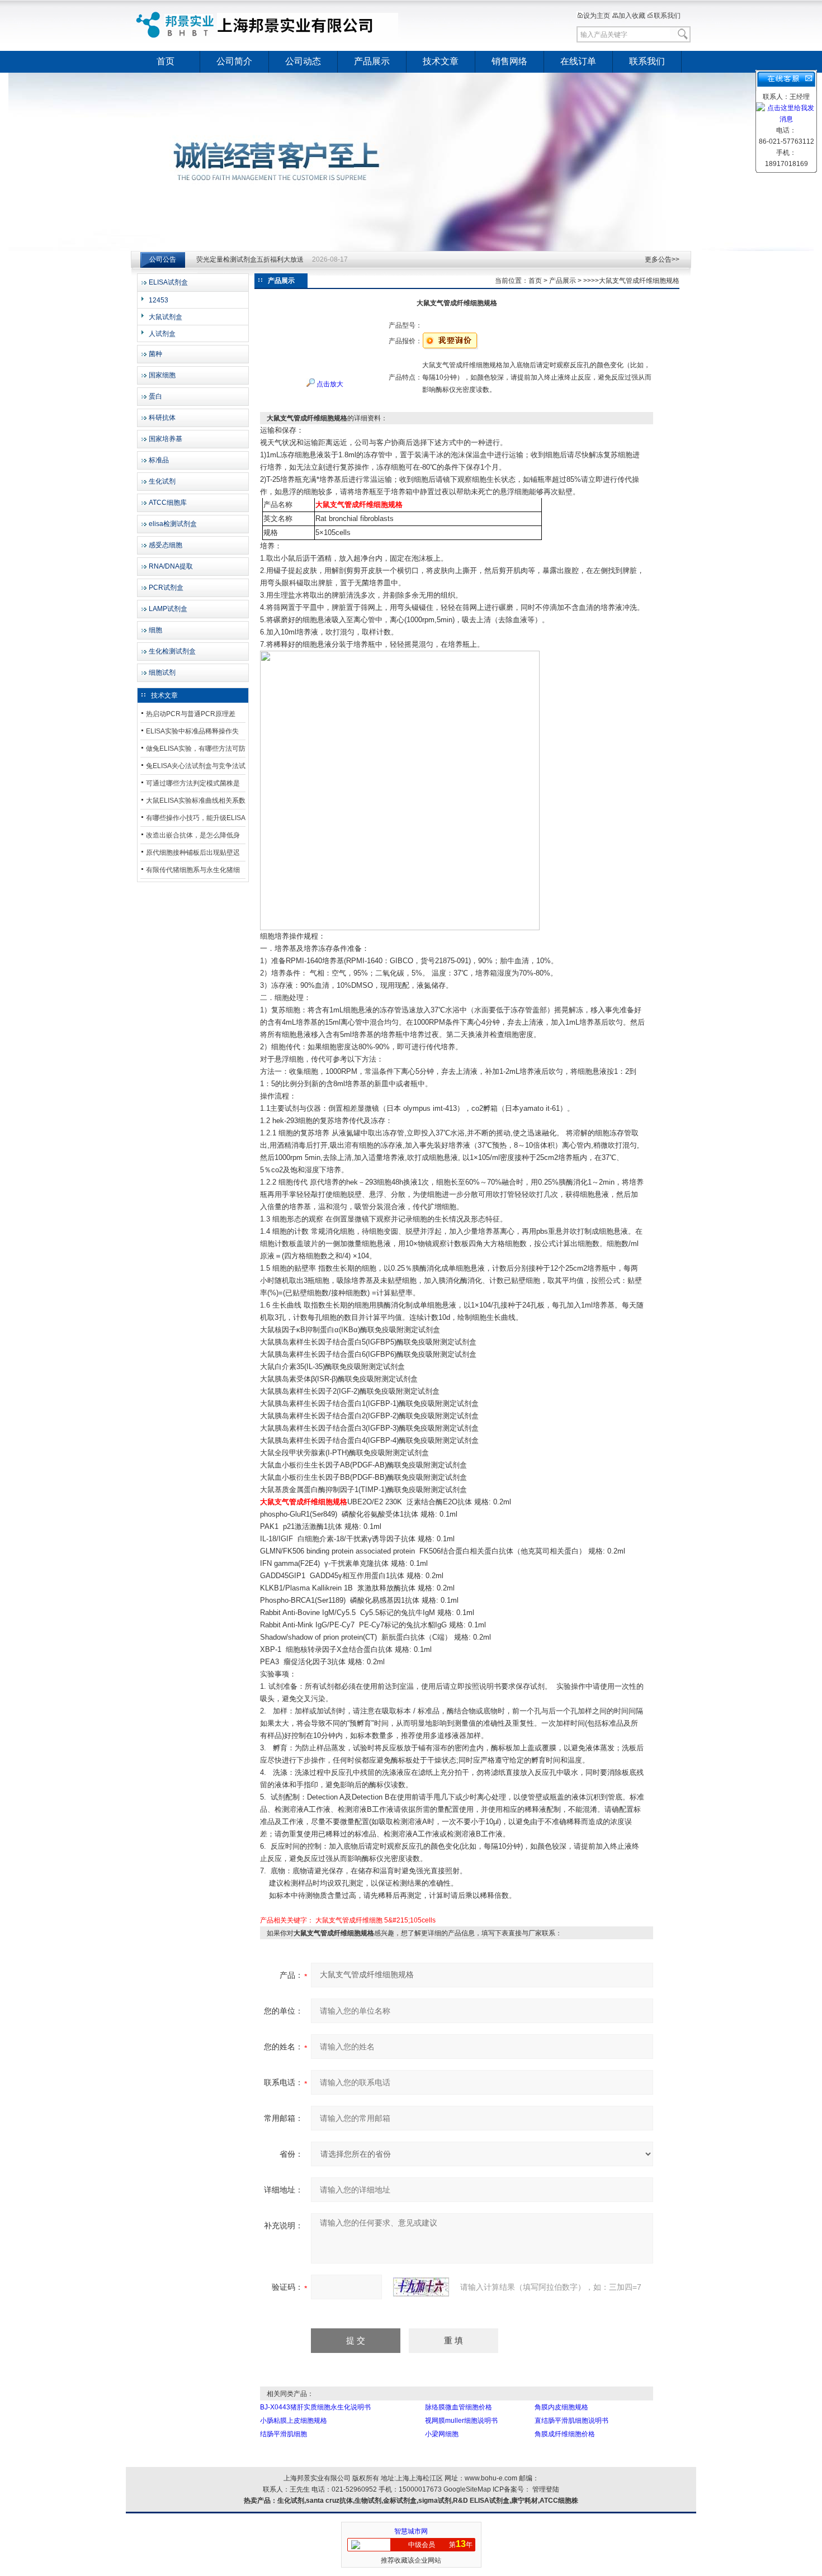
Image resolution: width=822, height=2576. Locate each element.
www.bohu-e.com (491, 2478)
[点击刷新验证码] (421, 2287)
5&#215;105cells (410, 1920)
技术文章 (441, 61)
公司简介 (234, 61)
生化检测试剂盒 (172, 651)
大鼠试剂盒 (166, 317)
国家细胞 (162, 375)
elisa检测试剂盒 (173, 524)
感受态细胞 (166, 545)
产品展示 (372, 61)
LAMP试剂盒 (168, 609)
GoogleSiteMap (467, 2489)
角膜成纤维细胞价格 (565, 2434)
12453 (159, 300)
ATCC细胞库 (168, 503)
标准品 (159, 460)
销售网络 (509, 61)
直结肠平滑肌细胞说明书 (571, 2421)
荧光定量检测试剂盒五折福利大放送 (250, 261)
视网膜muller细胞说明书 (461, 2421)
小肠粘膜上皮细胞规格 (294, 2421)
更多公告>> (662, 259)
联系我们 (667, 16)
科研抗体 (162, 418)
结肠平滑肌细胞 (284, 2434)
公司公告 (163, 259)
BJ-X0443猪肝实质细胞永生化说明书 (315, 2407)
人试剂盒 (162, 334)
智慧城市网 (411, 2531)
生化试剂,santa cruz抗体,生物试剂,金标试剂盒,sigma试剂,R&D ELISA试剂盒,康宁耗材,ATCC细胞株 (428, 2501)
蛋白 (155, 396)
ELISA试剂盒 (168, 282)
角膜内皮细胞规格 (561, 2407)
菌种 (155, 354)
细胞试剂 (162, 673)
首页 (166, 61)
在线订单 (578, 61)
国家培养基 (166, 439)
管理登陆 (546, 2489)
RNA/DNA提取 (171, 566)
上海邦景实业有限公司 (268, 25)
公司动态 (303, 61)
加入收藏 (632, 16)
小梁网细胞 (442, 2434)
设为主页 (597, 16)
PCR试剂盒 (166, 588)
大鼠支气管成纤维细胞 (349, 1920)
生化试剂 (162, 481)
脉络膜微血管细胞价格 (459, 2407)
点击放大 (329, 384)
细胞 (155, 630)
